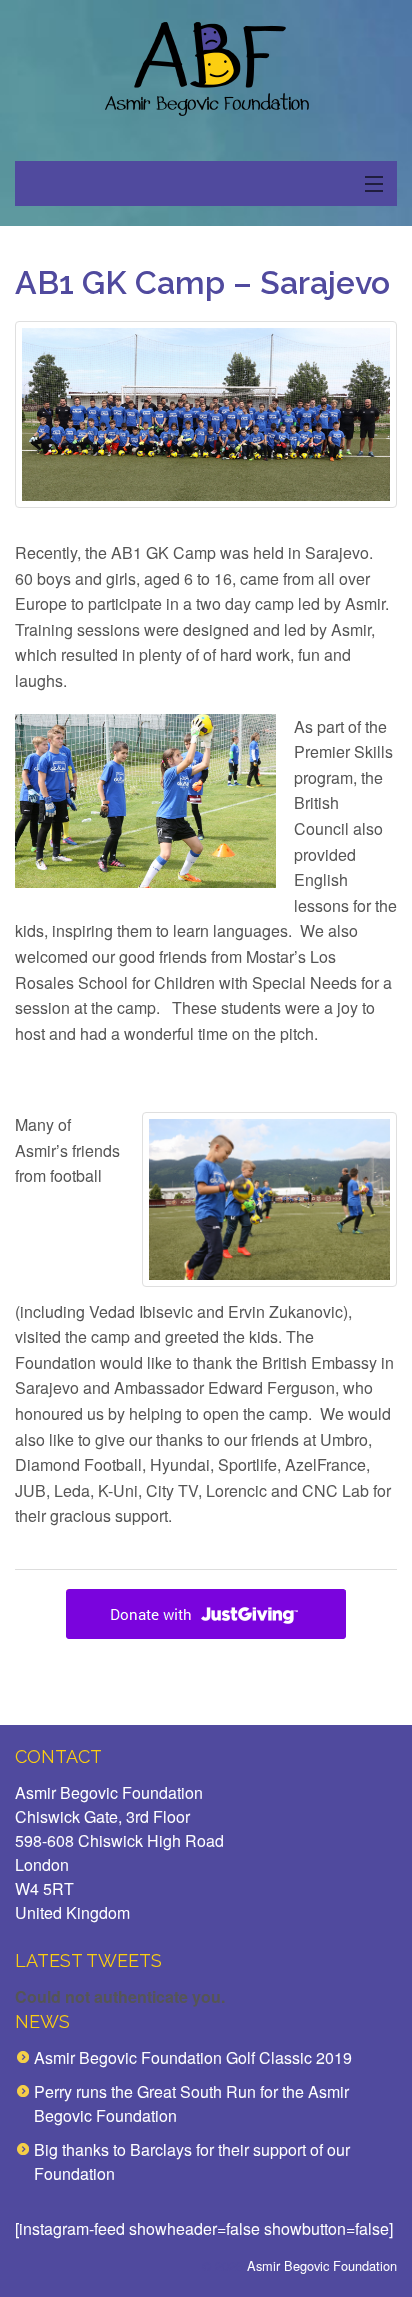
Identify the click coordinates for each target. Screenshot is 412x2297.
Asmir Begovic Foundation (322, 2265)
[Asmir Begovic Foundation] (206, 69)
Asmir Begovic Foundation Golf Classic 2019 (193, 2057)
